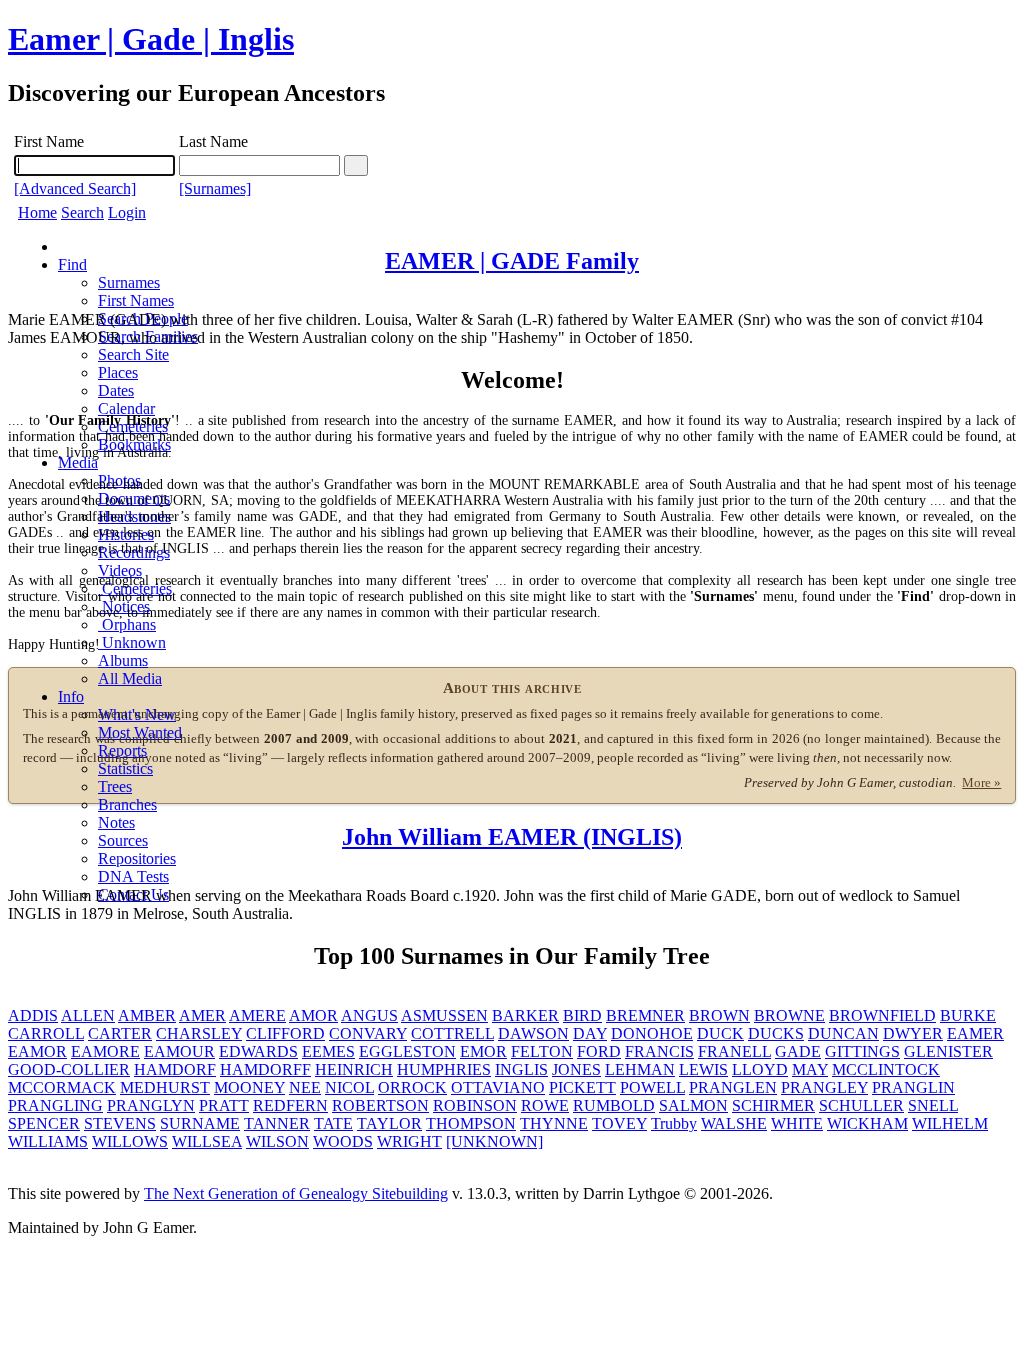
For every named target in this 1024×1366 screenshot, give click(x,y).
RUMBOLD (614, 1105)
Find (72, 264)
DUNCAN (843, 1033)
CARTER (120, 1033)
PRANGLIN (913, 1087)
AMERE (257, 1015)
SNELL (933, 1105)
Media (78, 462)
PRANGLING (55, 1105)
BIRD (582, 1015)
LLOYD (760, 1069)
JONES (576, 1069)
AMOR (313, 1015)
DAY (590, 1033)
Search (82, 212)
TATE (333, 1123)
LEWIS (703, 1069)
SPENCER (44, 1123)
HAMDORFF (265, 1069)
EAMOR (37, 1051)
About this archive (512, 688)
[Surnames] (215, 188)
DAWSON (533, 1033)
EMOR (483, 1051)
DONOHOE (652, 1033)
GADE (798, 1051)
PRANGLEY (824, 1087)
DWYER (913, 1033)
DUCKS (776, 1033)
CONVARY (368, 1033)
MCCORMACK (62, 1087)
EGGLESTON (407, 1051)
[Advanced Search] (75, 188)
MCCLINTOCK (886, 1069)
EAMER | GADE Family (512, 261)
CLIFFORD (285, 1033)
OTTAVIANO (498, 1087)
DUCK (720, 1033)
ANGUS (369, 1015)
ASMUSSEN (444, 1015)
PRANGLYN (151, 1105)
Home (37, 212)
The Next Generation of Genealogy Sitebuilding (296, 1193)
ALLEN (88, 1015)
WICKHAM (867, 1123)
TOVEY (619, 1123)
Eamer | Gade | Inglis (151, 39)
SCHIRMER (773, 1105)
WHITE (797, 1123)
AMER (202, 1015)
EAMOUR (179, 1051)
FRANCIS (659, 1051)
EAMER (975, 1033)
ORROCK (412, 1087)
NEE (305, 1087)
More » (981, 783)
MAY (810, 1069)
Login (127, 212)
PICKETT (582, 1087)
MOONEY (249, 1087)
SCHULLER (861, 1105)
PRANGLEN (733, 1087)
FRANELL (734, 1051)
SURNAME (200, 1123)
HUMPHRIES (444, 1069)
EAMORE (105, 1051)
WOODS (343, 1141)
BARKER (525, 1015)
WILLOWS (130, 1141)
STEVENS (120, 1123)
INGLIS (521, 1069)
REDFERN (290, 1105)
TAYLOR (389, 1123)
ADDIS (33, 1015)
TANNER (277, 1123)
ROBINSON (475, 1105)
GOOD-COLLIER (69, 1069)
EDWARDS (258, 1051)
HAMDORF (175, 1069)
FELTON (542, 1051)
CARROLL (46, 1033)
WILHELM (950, 1123)
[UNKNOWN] (494, 1141)
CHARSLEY (199, 1033)
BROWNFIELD (882, 1015)
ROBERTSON (380, 1105)
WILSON (277, 1141)
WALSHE (734, 1123)
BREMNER (645, 1015)
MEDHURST (165, 1087)
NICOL (349, 1087)
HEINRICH (354, 1069)
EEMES (328, 1051)
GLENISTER (948, 1051)
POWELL (652, 1087)
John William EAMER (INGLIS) (512, 837)
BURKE (968, 1015)
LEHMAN (640, 1069)
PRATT (224, 1105)
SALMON (693, 1105)
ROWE (545, 1105)
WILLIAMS (48, 1141)
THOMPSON (471, 1123)
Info (71, 696)
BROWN (719, 1015)
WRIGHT (409, 1141)
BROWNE (789, 1015)
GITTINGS (862, 1051)
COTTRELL (452, 1033)
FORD (599, 1051)
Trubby (674, 1123)
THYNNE (554, 1123)
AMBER (147, 1015)
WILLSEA (207, 1141)
